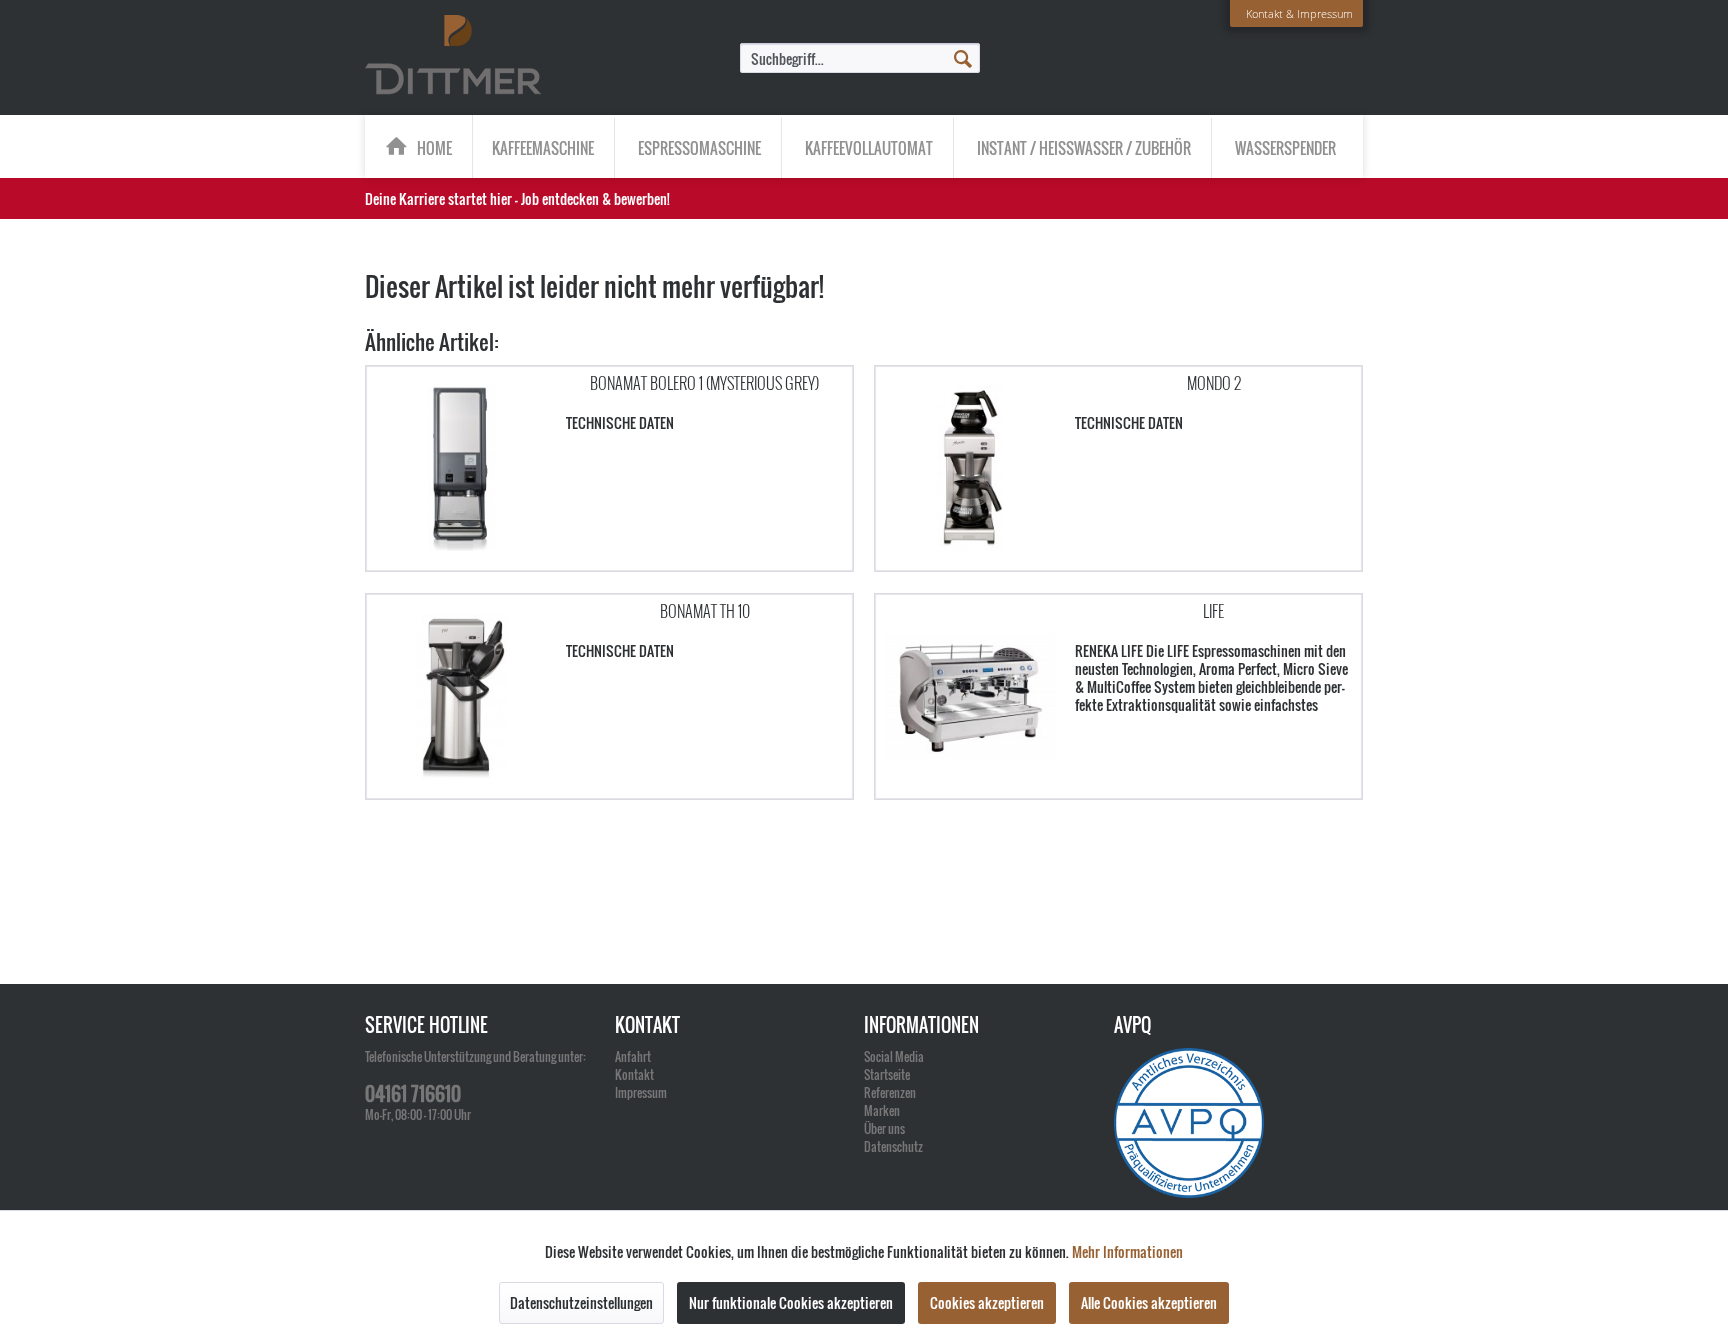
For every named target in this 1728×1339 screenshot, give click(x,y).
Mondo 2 (1214, 383)
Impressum (641, 1092)
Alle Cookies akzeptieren (1149, 1302)
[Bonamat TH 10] (461, 686)
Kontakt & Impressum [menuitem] (1299, 13)
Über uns (884, 1128)
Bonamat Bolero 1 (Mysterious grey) (704, 383)
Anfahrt (633, 1056)
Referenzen (890, 1092)
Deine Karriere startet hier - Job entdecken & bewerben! (517, 198)
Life (1213, 611)
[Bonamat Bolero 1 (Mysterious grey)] (461, 458)
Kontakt (634, 1074)
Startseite (887, 1074)
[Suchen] (963, 57)
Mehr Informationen (1127, 1251)
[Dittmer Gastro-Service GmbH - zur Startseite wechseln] (453, 56)
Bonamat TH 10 (705, 611)
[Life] (970, 686)
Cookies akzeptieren (987, 1302)
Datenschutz (893, 1146)
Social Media (894, 1056)
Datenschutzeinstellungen (581, 1302)
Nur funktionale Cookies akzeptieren (791, 1302)
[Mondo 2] (970, 458)
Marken (882, 1110)
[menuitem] (860, 58)
